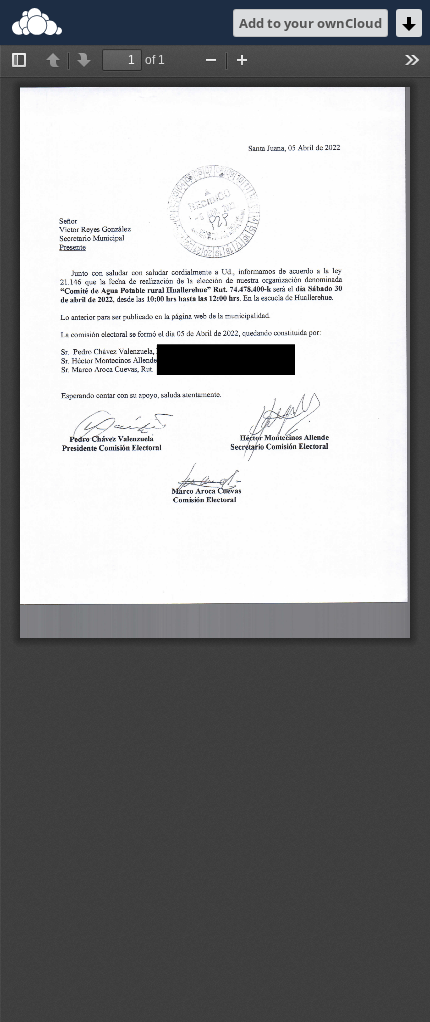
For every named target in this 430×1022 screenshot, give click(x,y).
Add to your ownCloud (310, 23)
